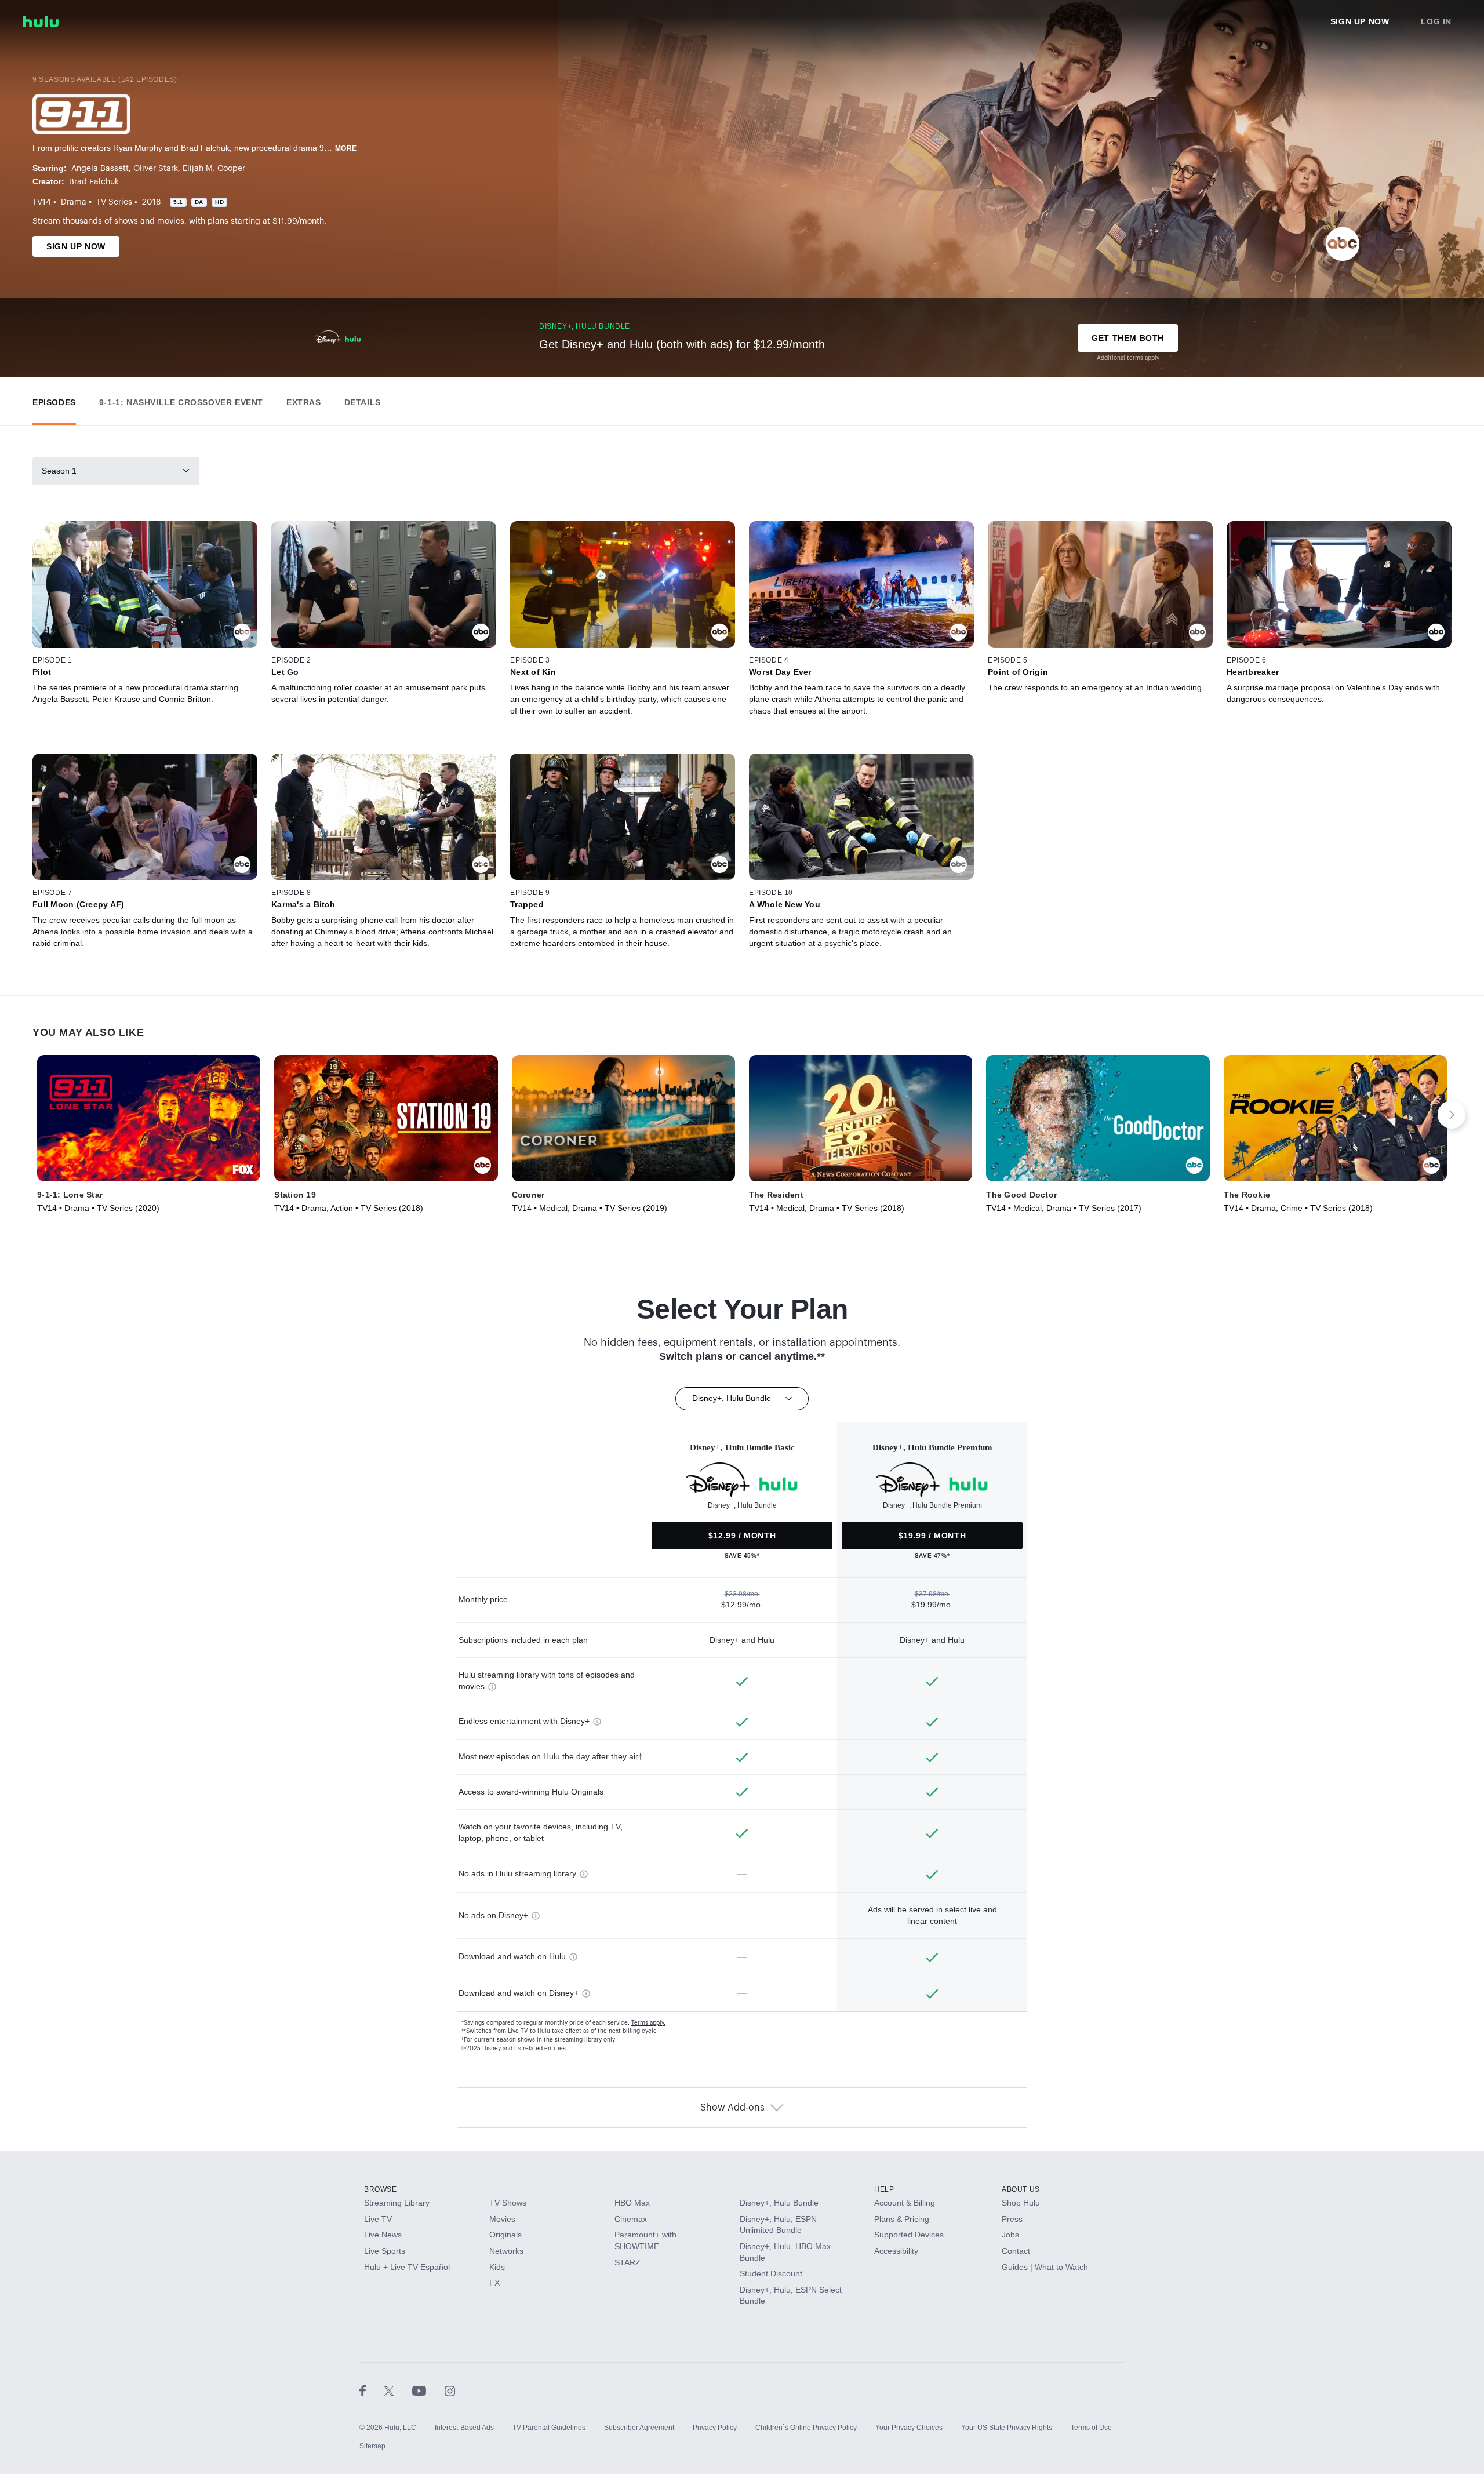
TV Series (114, 202)
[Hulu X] (398, 2391)
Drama (74, 202)
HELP (884, 2189)
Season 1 (59, 471)
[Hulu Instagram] (450, 2391)
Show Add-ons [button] (732, 2108)
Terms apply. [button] (648, 2023)
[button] (54, 400)
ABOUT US (1021, 2189)
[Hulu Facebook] (372, 2391)
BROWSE (381, 2189)
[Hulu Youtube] (428, 2391)
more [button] (346, 148)
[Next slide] (1452, 1115)
